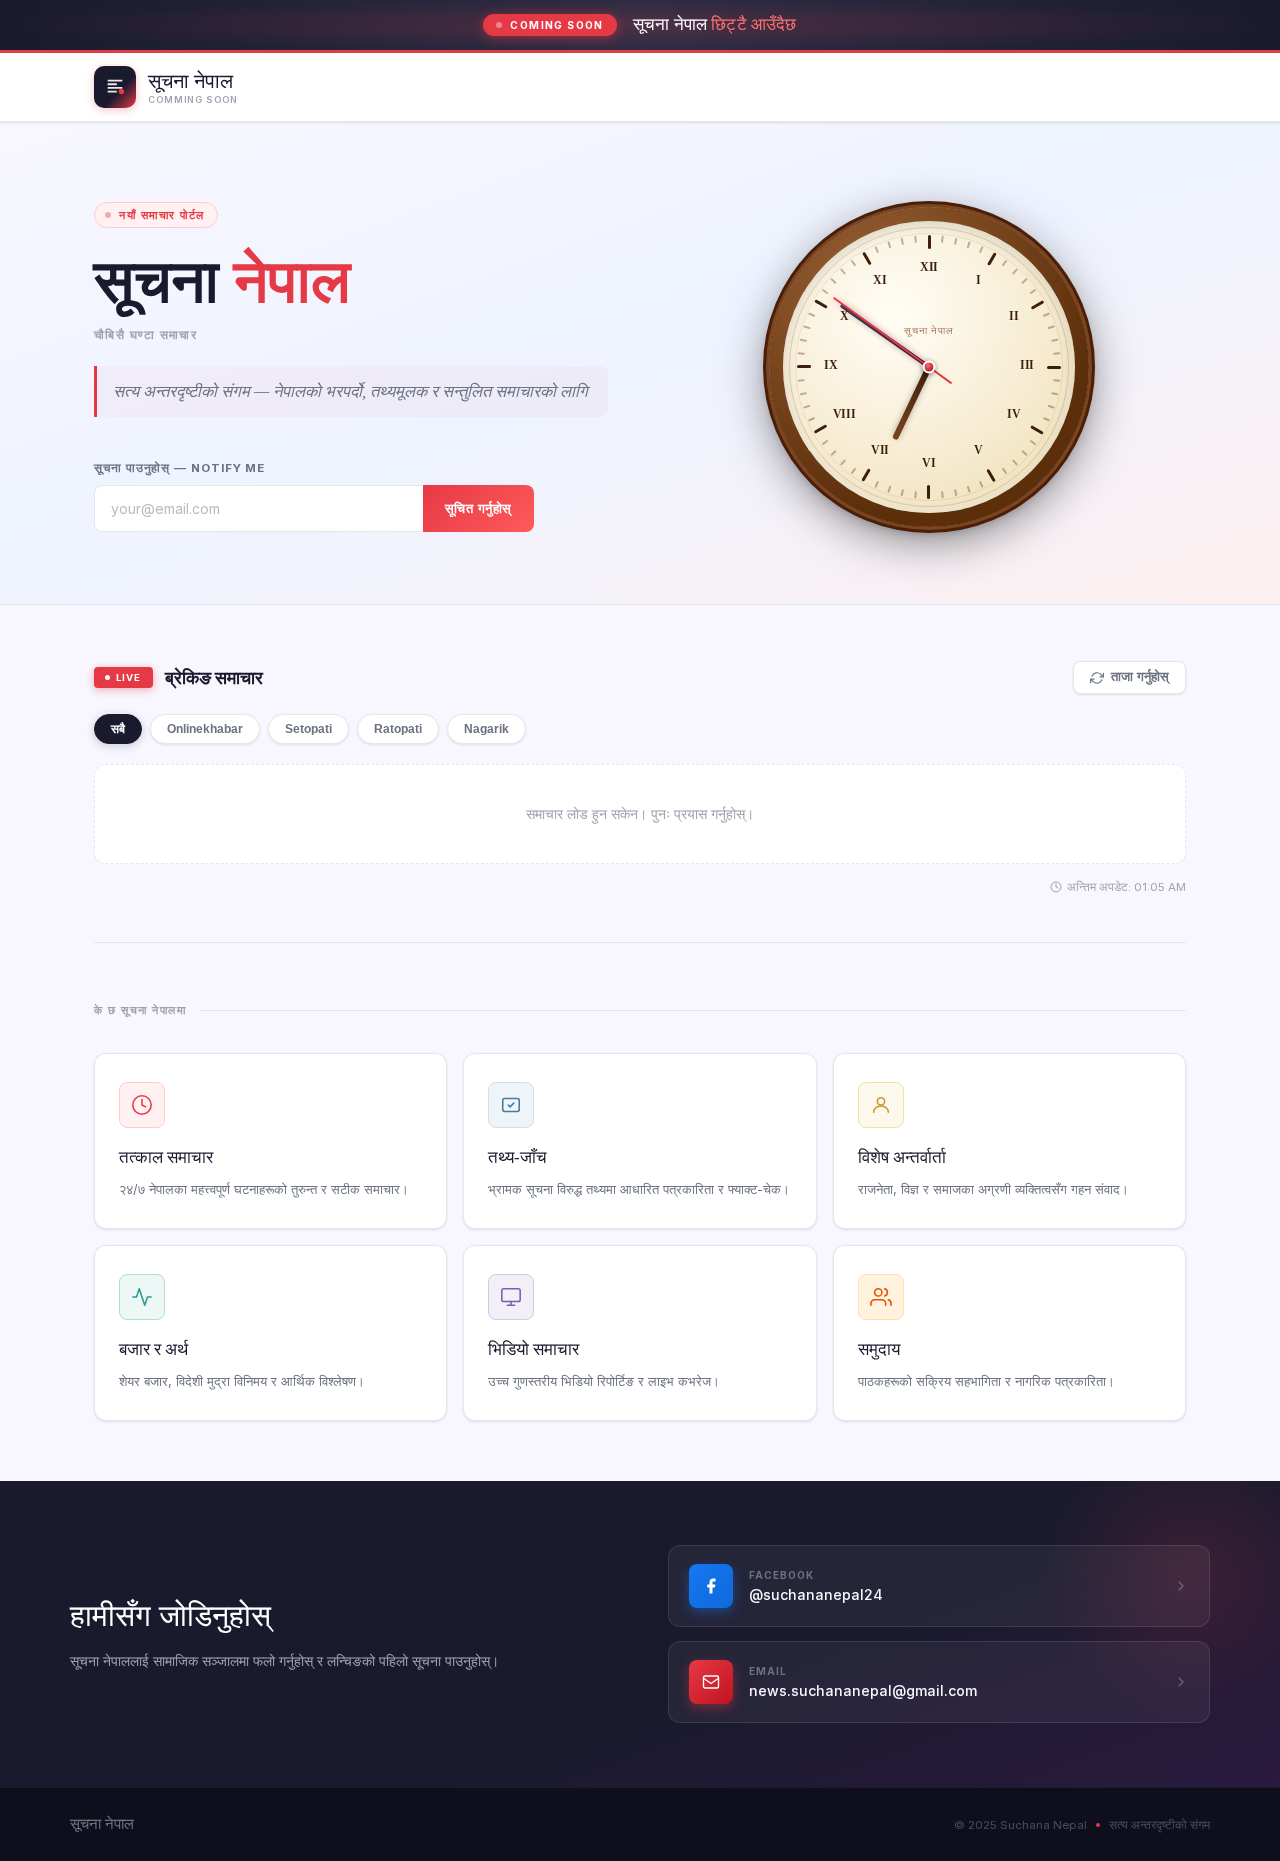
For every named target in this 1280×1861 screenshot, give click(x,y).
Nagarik (486, 729)
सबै (118, 729)
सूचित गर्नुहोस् (478, 508)
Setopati (308, 729)
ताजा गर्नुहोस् (1140, 677)
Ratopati (398, 729)
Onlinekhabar (205, 729)
